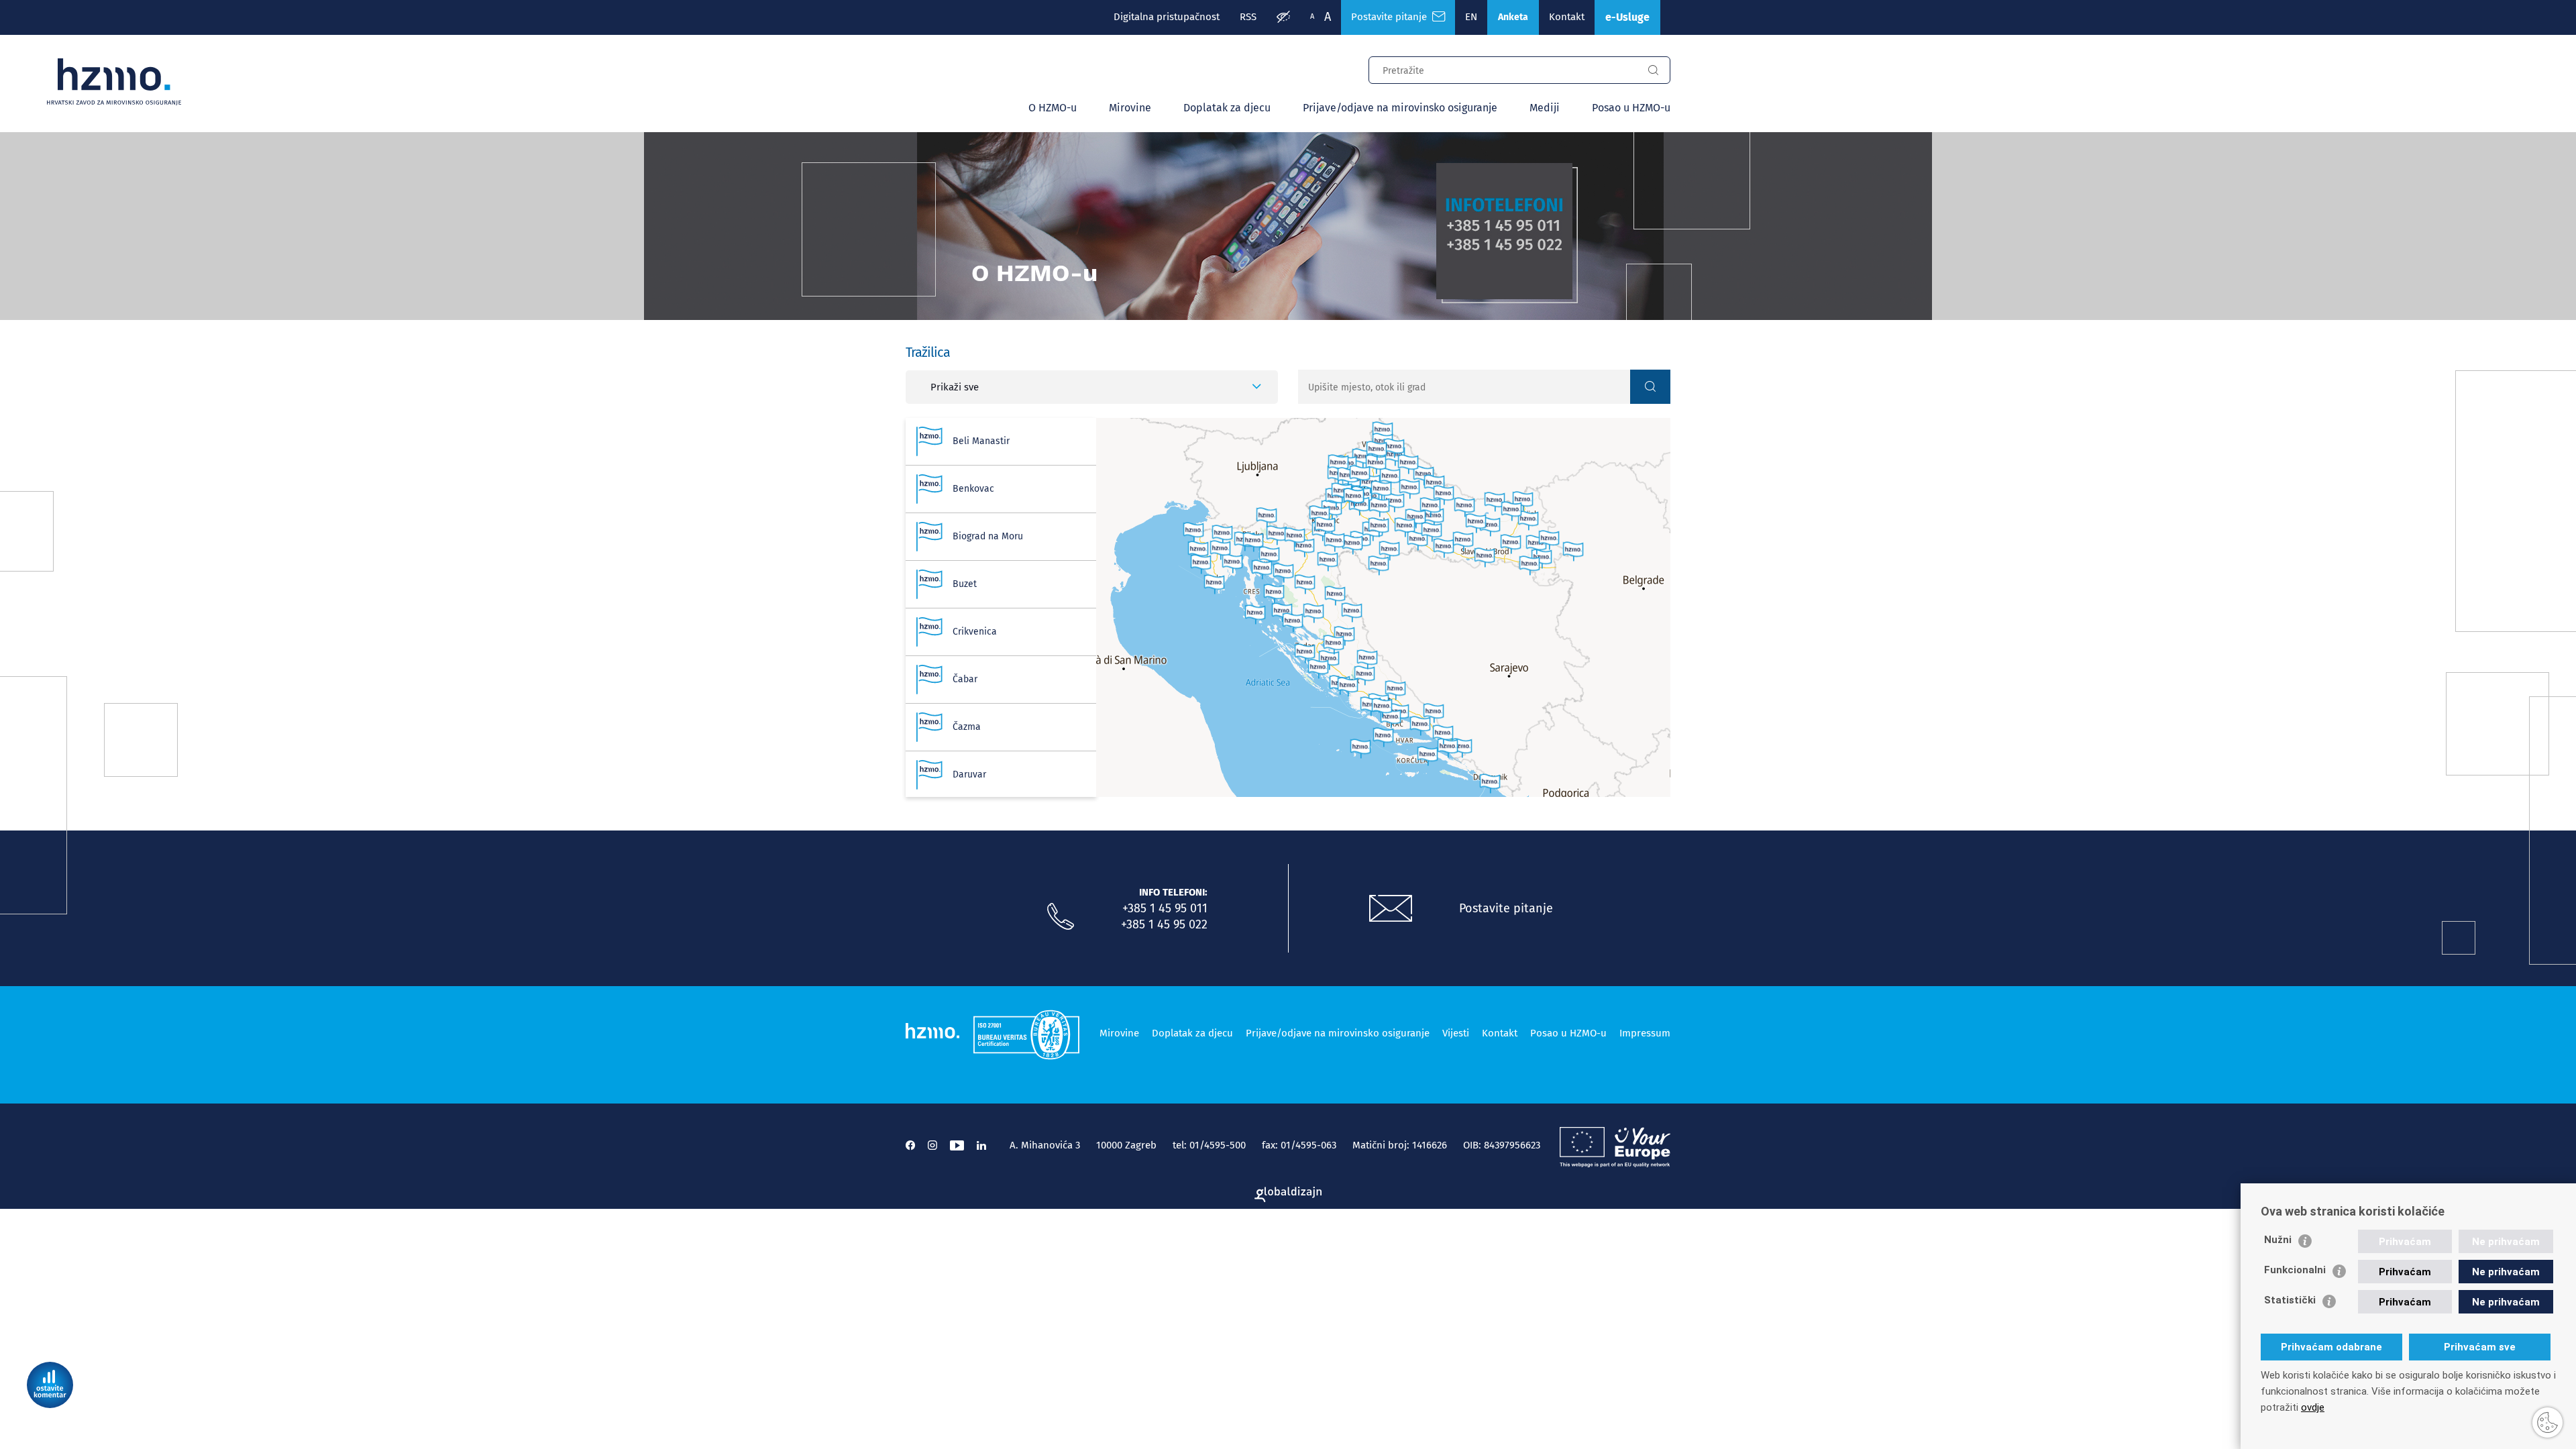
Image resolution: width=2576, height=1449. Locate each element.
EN (1471, 17)
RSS (1248, 17)
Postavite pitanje (1392, 17)
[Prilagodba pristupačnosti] (1283, 17)
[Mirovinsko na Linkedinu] (981, 1145)
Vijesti (1456, 1033)
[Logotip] (114, 82)
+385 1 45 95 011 (1165, 908)
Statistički (2290, 1300)
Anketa (1513, 17)
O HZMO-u (1053, 108)
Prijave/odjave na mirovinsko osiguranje (1400, 108)
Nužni (2278, 1240)
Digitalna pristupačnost (1167, 17)
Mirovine (1130, 108)
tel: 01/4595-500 (1209, 1145)
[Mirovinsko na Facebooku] (910, 1145)
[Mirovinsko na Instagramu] (932, 1145)
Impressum (1645, 1033)
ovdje (2313, 1407)
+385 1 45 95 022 (1164, 924)
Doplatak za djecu (1227, 108)
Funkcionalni (2295, 1270)
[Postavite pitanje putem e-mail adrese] (1391, 909)
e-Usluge (1627, 17)
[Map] (1383, 607)
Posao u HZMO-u (1631, 108)
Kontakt (1567, 17)
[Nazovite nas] (1061, 917)
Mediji (1545, 108)
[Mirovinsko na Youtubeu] (957, 1145)
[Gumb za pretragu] (1653, 70)
